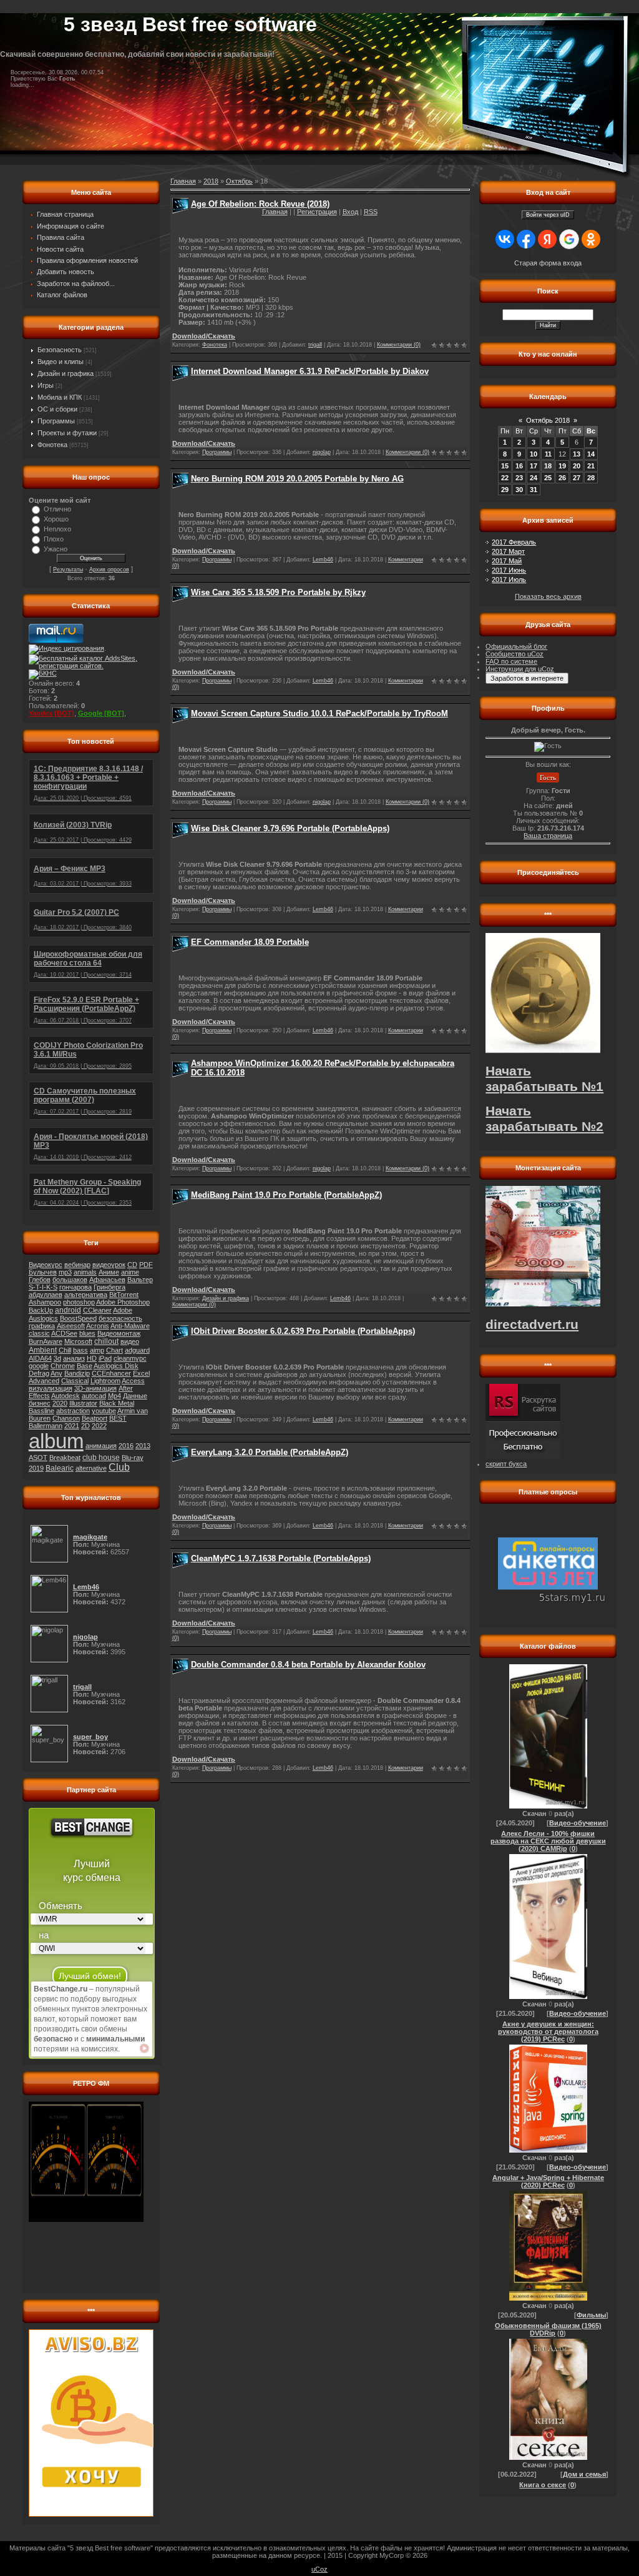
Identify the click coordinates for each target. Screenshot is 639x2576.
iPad (105, 1358)
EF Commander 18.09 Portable (250, 942)
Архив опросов (109, 570)
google (39, 1366)
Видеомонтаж (119, 1333)
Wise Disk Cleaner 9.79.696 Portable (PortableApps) (290, 828)
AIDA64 (40, 1358)
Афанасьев (107, 1280)
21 (591, 466)
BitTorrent (124, 1295)
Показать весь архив (548, 596)
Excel (141, 1373)
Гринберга (110, 1287)
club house (101, 1458)
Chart (115, 1350)
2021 (72, 1426)
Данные (135, 1396)
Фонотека (52, 445)
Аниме (109, 1272)
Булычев (43, 1272)
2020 (60, 1403)
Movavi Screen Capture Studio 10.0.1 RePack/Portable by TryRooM (319, 713)
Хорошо (56, 519)
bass (80, 1350)
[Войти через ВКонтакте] (505, 239)
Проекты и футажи (67, 433)
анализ (74, 1358)
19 (562, 466)
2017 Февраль (514, 542)
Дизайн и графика (66, 373)
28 (591, 478)
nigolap (322, 452)
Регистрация (317, 212)
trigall (315, 345)
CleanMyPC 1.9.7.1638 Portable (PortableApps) (281, 1558)
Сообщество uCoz (515, 654)
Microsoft (78, 1341)
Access (133, 1381)
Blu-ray (133, 1458)
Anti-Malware (130, 1326)
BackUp (41, 1310)
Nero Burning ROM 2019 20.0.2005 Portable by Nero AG (297, 479)
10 (534, 454)
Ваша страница (548, 836)
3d (57, 1358)
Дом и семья (584, 2474)
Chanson (66, 1418)
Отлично (57, 509)
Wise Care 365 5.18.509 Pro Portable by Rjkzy (278, 592)
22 (505, 478)
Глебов (40, 1280)
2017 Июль (509, 580)
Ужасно (56, 549)
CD (132, 1265)
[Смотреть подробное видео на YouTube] (144, 2048)
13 (577, 454)
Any (56, 1373)
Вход (350, 212)
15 (505, 466)
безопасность (120, 1318)
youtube (104, 1411)
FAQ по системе (511, 661)
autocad (94, 1396)
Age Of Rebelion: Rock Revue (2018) (260, 204)
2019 (36, 1468)
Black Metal (117, 1403)
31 (534, 490)
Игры (46, 385)
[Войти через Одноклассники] (591, 239)
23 (519, 478)
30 (519, 490)
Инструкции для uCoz (520, 669)
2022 (99, 1426)
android (68, 1310)
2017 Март (508, 551)
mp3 (65, 1272)
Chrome (63, 1366)
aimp (97, 1350)
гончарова (76, 1287)
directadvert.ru (532, 1325)
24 (534, 478)
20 (577, 466)
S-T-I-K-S (43, 1287)
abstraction (73, 1411)
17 (534, 466)
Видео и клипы (61, 362)
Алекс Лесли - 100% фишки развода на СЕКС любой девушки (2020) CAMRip (548, 1841)
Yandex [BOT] (51, 713)
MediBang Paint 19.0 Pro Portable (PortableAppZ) (286, 1195)
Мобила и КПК (60, 397)
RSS (371, 212)
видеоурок (109, 1265)
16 (519, 466)
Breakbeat (65, 1458)
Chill (65, 1350)
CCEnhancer (111, 1373)
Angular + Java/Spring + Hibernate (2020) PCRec (548, 2181)
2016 (126, 1446)
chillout (106, 1341)
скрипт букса (506, 1464)
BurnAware (46, 1341)
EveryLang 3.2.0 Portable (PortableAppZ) (270, 1452)
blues (87, 1333)
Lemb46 (323, 560)
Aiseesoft (71, 1326)
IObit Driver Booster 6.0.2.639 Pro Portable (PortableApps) (303, 1331)
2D (85, 1426)
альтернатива (86, 1295)
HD (92, 1358)
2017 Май (507, 561)
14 (591, 454)
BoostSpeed (78, 1318)
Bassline (41, 1411)
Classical (75, 1381)
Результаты (68, 570)
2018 (211, 181)
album (56, 1441)
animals (85, 1272)
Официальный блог (516, 646)
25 (548, 478)
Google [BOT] (101, 713)
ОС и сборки (57, 409)
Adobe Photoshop (123, 1302)
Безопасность (60, 350)
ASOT (38, 1458)
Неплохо (57, 529)
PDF (146, 1265)
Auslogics (43, 1318)
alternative (91, 1468)
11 (548, 454)
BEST (118, 1418)
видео (130, 1341)
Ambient (43, 1350)
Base (85, 1366)
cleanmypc (130, 1358)
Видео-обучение (578, 1823)
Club (119, 1467)
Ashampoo (45, 1302)
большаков (70, 1280)
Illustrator (83, 1403)
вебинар (77, 1265)
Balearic (60, 1468)
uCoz (319, 2569)
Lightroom (105, 1381)
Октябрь (239, 181)
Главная (275, 212)
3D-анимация (95, 1388)
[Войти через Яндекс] (547, 239)
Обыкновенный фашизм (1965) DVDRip (548, 2329)
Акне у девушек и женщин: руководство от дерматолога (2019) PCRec (548, 2031)
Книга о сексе (543, 2485)
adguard (137, 1350)
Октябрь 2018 (548, 420)
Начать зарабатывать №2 (544, 1119)
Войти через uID (548, 215)
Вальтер (140, 1280)
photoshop (79, 1302)
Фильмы (591, 2315)
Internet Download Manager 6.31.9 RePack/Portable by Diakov (310, 371)
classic (39, 1333)
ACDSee (64, 1333)
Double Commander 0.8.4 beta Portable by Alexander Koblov (308, 1665)
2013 (143, 1446)
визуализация (51, 1388)
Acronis (98, 1326)
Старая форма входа (548, 263)
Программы (56, 421)
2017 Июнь (509, 570)
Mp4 (115, 1396)
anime (130, 1272)
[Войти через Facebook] (526, 239)
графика (42, 1326)
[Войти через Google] (569, 239)
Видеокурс (46, 1265)
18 (548, 466)
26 (562, 478)
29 (505, 490)
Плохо (54, 539)
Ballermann (46, 1426)
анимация (101, 1446)
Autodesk (66, 1396)
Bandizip (77, 1373)
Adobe (123, 1310)
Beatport (95, 1418)
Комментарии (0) (399, 345)
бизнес (40, 1403)
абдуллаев (46, 1295)
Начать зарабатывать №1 (544, 1079)
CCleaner (97, 1310)
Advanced (44, 1381)
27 (577, 478)
